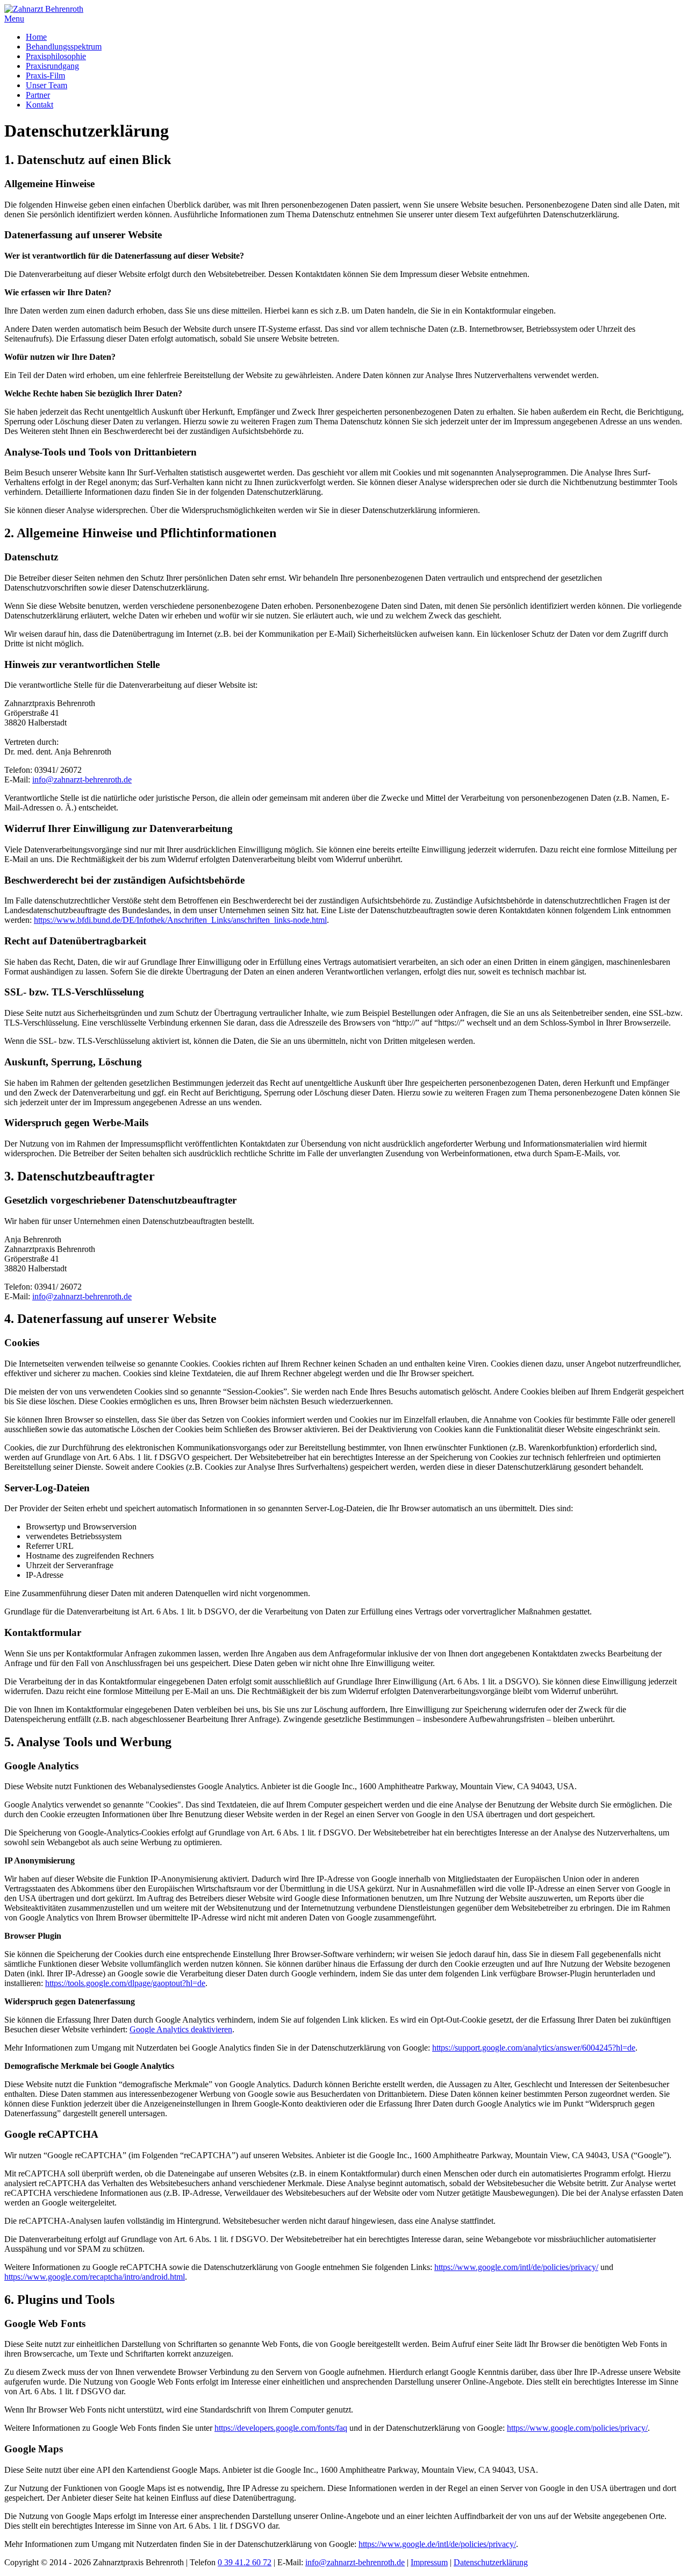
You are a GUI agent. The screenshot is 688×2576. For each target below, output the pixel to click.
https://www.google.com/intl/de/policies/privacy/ (516, 2267)
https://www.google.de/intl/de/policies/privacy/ (437, 2544)
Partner (38, 95)
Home (36, 37)
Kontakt (40, 105)
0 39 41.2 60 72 (245, 2562)
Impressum (429, 2562)
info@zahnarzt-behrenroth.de (82, 780)
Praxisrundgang (52, 66)
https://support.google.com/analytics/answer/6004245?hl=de (534, 2048)
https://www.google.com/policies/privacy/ (577, 2428)
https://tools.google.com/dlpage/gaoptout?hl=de (125, 1983)
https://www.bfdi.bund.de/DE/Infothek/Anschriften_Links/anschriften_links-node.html (180, 920)
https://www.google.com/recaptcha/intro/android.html (95, 2277)
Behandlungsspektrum (64, 47)
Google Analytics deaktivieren (181, 2029)
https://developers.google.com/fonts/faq (281, 2428)
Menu (14, 19)
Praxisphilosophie (56, 56)
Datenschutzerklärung (491, 2562)
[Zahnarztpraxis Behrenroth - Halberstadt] (44, 9)
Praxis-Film (45, 76)
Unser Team (46, 85)
